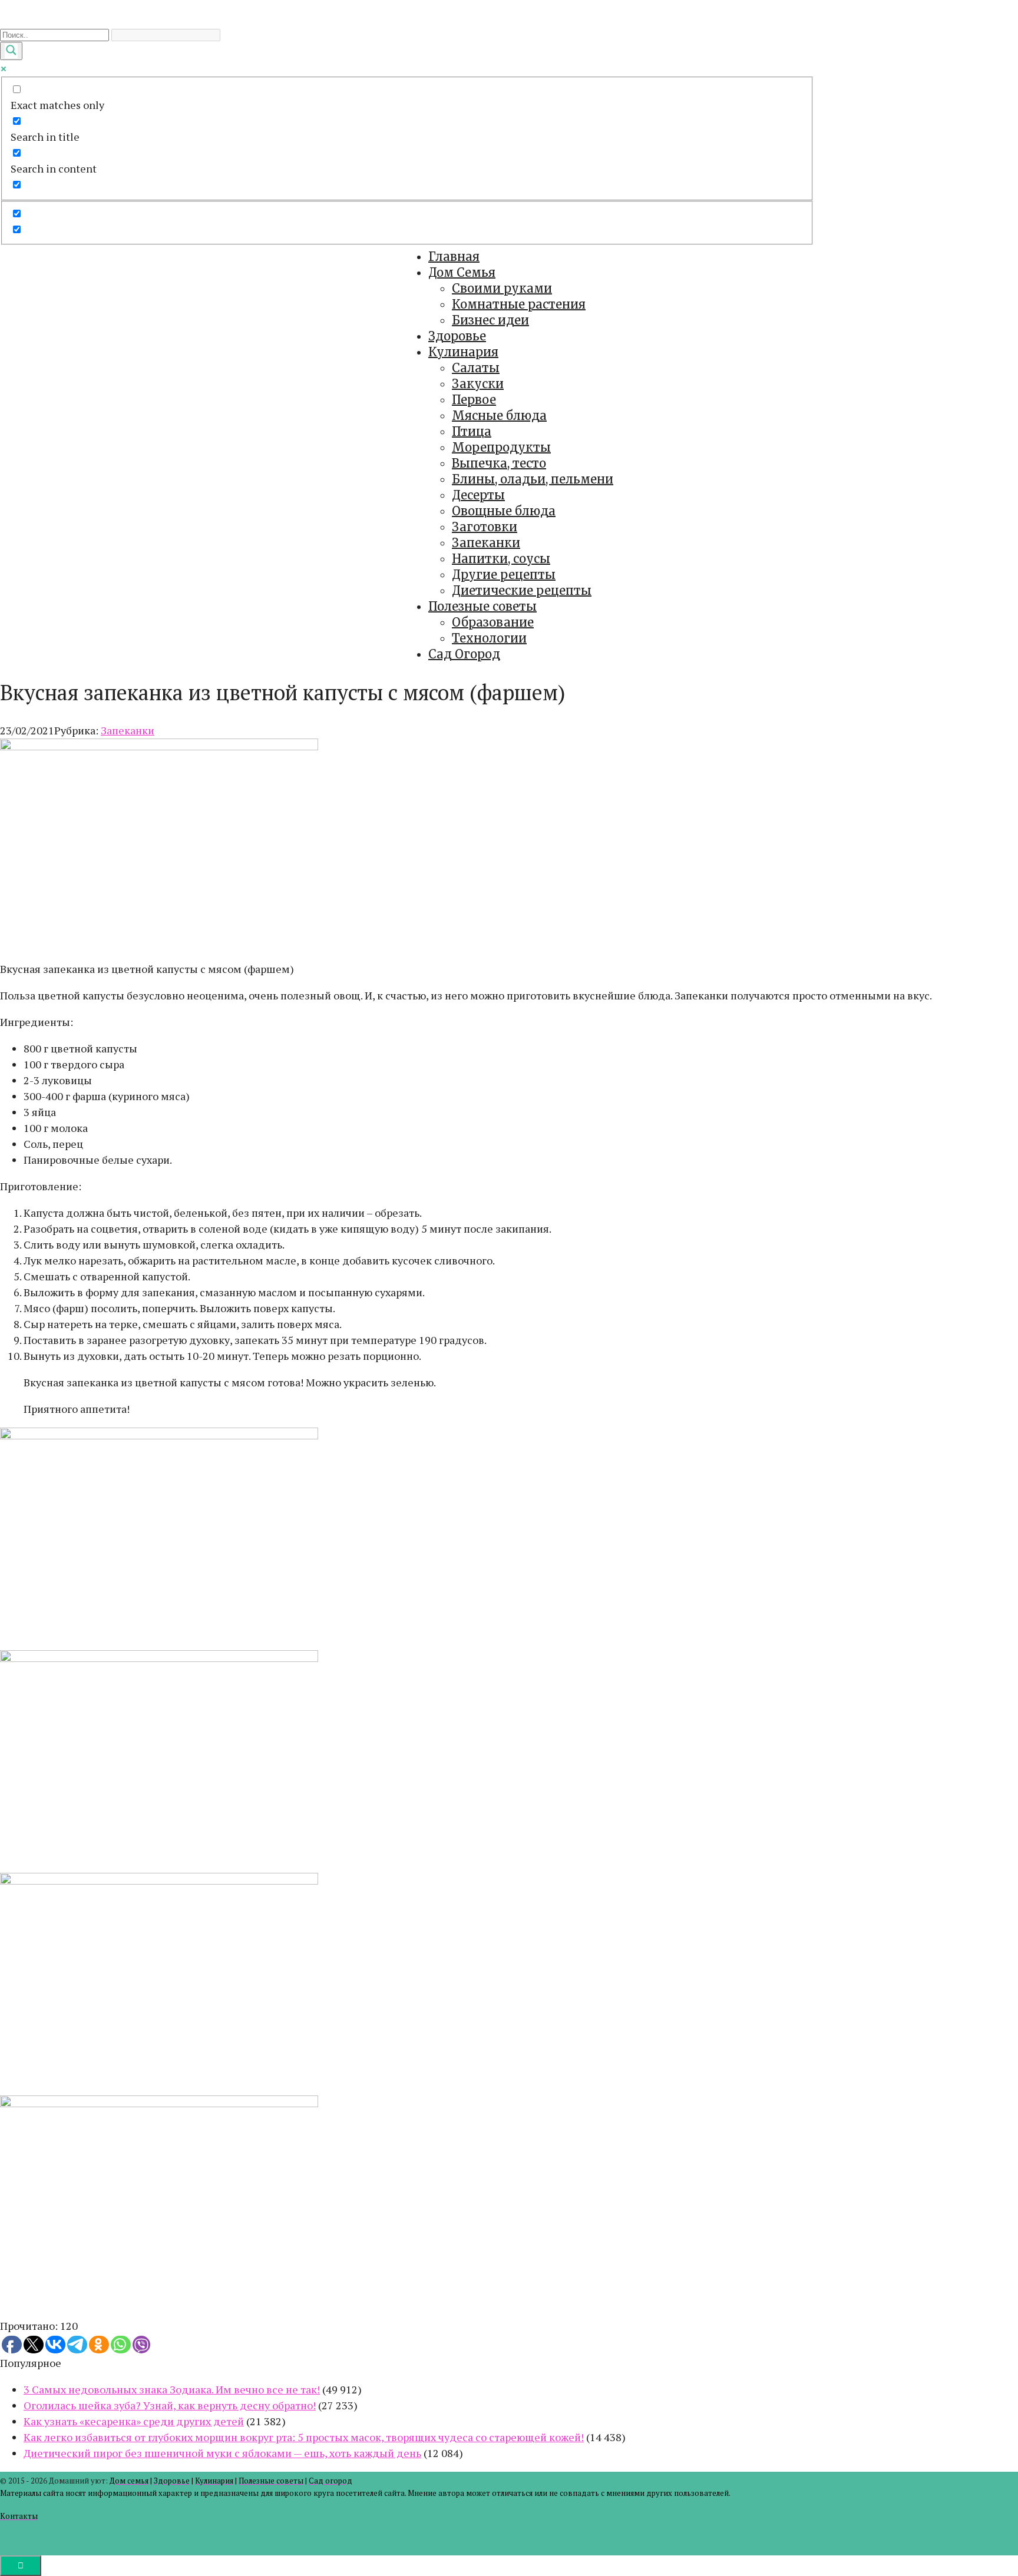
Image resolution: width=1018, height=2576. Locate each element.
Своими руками (502, 288)
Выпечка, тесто (499, 463)
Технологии (489, 638)
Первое (474, 400)
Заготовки (485, 527)
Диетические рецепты (522, 590)
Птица (472, 431)
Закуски (478, 384)
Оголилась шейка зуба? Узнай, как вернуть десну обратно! (170, 2405)
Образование (493, 622)
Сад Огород (464, 654)
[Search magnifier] (11, 51)
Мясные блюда (499, 415)
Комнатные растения (519, 304)
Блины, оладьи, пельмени (533, 479)
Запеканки (486, 543)
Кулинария (463, 352)
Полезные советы (482, 606)
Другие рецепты (504, 575)
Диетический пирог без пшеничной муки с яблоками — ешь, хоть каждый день (222, 2453)
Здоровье (457, 336)
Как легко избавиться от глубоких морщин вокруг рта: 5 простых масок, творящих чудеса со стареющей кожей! (304, 2437)
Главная (454, 256)
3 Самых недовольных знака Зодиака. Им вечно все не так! (172, 2389)
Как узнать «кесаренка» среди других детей (134, 2421)
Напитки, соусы (501, 559)
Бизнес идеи (490, 320)
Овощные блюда (504, 511)
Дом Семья (462, 272)
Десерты (478, 495)
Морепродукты (501, 447)
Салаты (476, 368)
